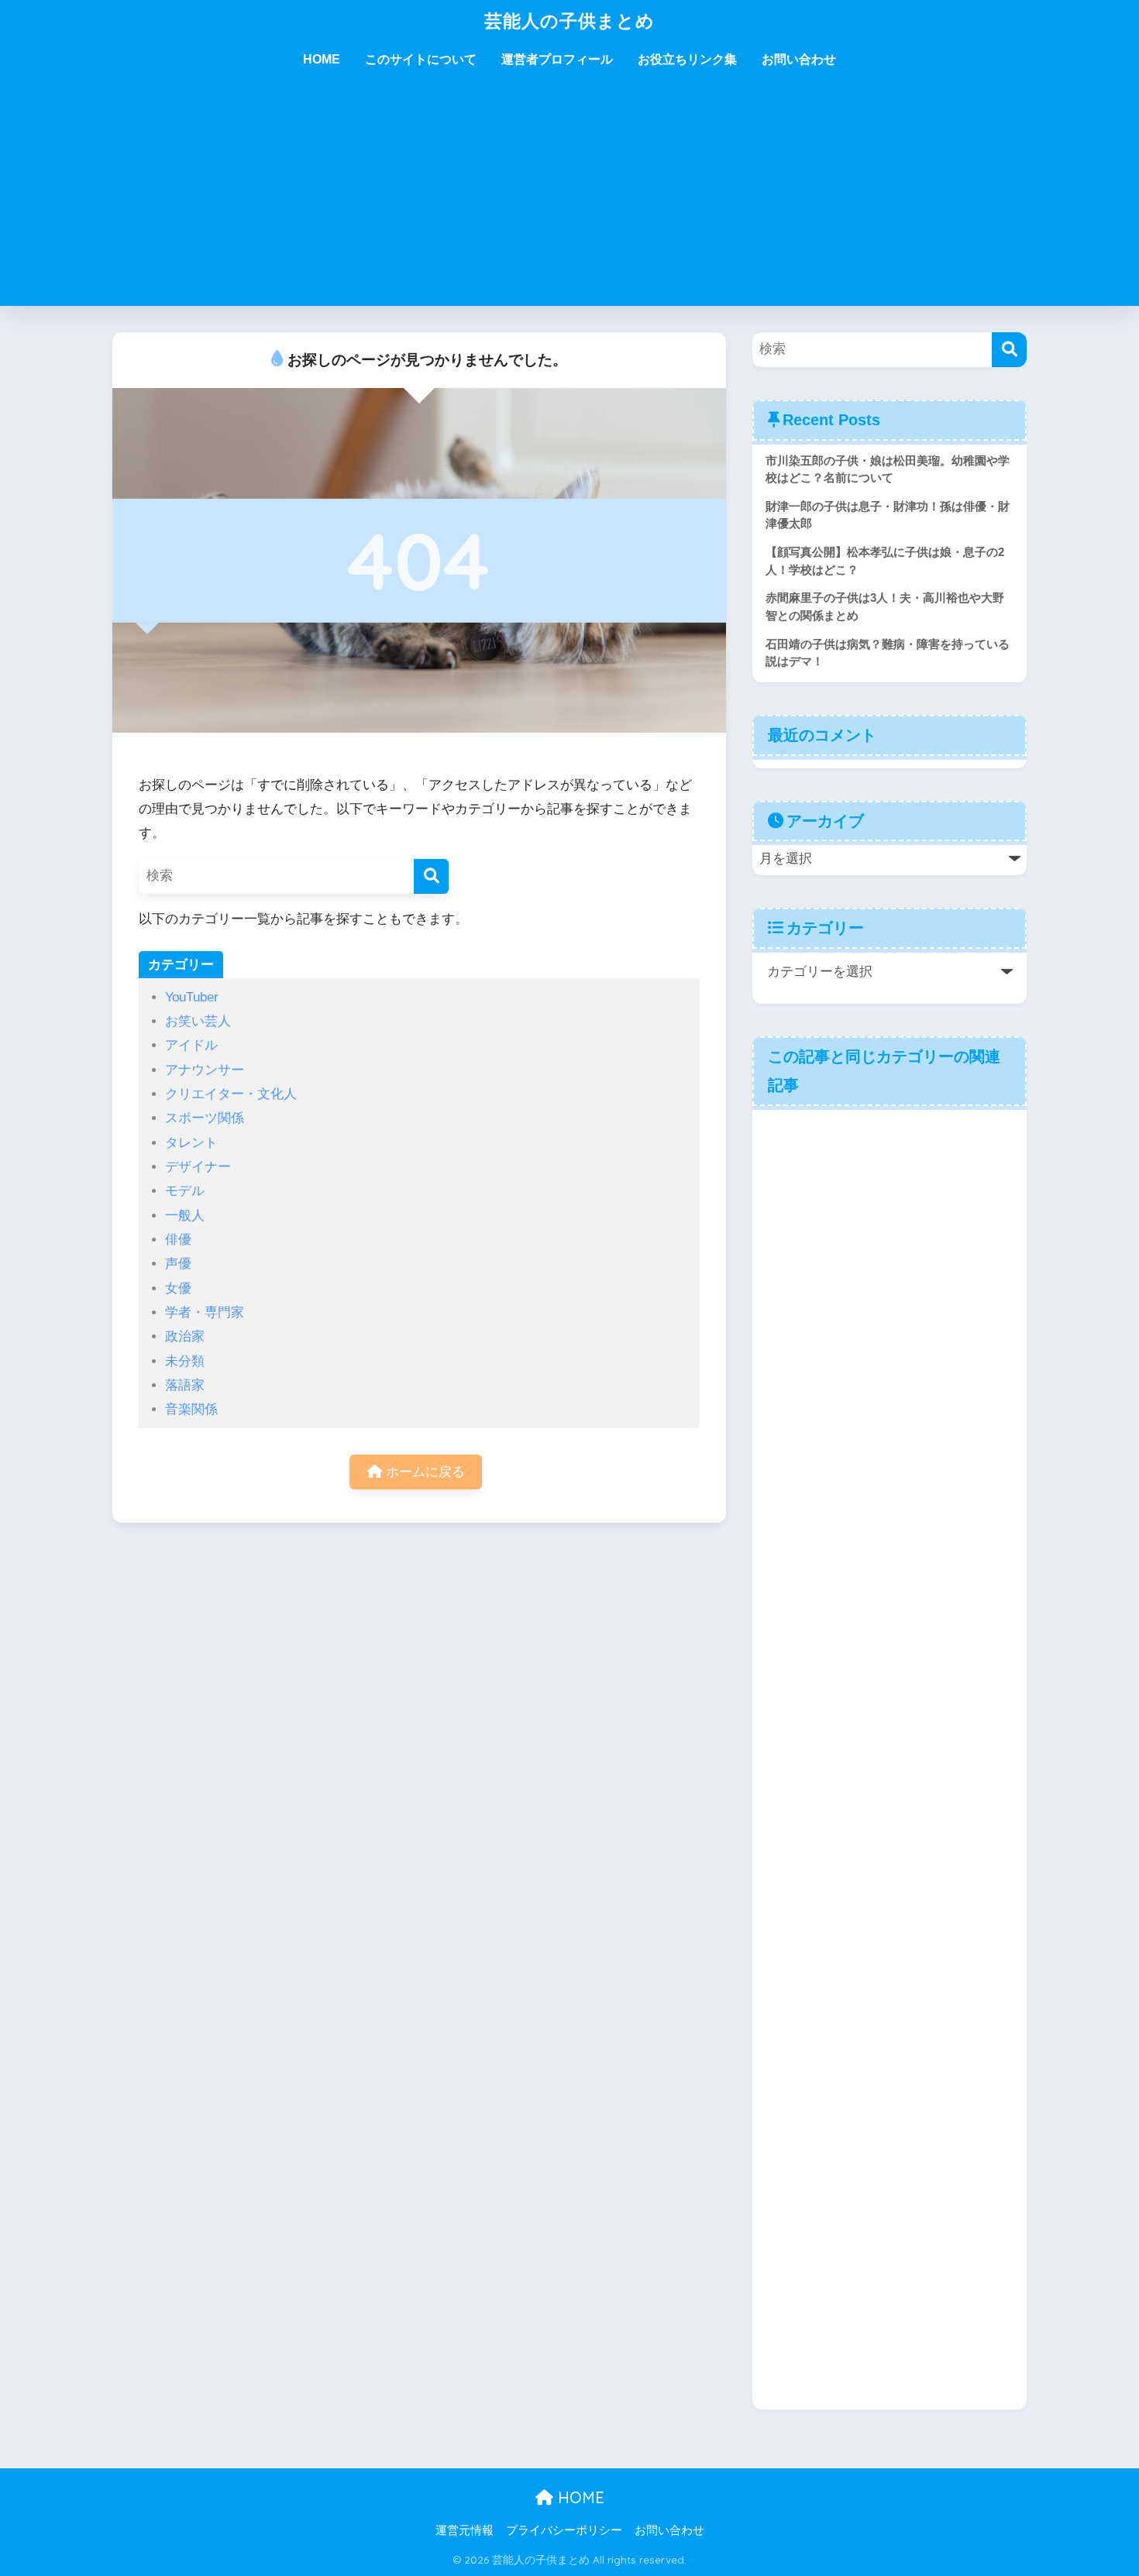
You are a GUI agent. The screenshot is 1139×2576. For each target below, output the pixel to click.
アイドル (191, 1045)
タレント (191, 1143)
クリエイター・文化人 (231, 1094)
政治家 (185, 1336)
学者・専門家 (205, 1312)
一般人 (185, 1216)
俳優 (178, 1240)
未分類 (185, 1361)
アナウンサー (205, 1070)
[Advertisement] (569, 197)
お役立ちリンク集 (687, 59)
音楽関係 (191, 1409)
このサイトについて (421, 59)
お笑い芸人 (198, 1021)
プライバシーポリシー (564, 2530)
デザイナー (198, 1167)
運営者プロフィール (557, 59)
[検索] (431, 876)
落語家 (185, 1385)
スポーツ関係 (205, 1118)
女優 (178, 1288)
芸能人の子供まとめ (569, 21)
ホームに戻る (423, 1472)
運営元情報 (465, 2530)
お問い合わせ (799, 59)
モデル (185, 1191)
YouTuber (192, 997)
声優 (178, 1264)
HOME (322, 59)
